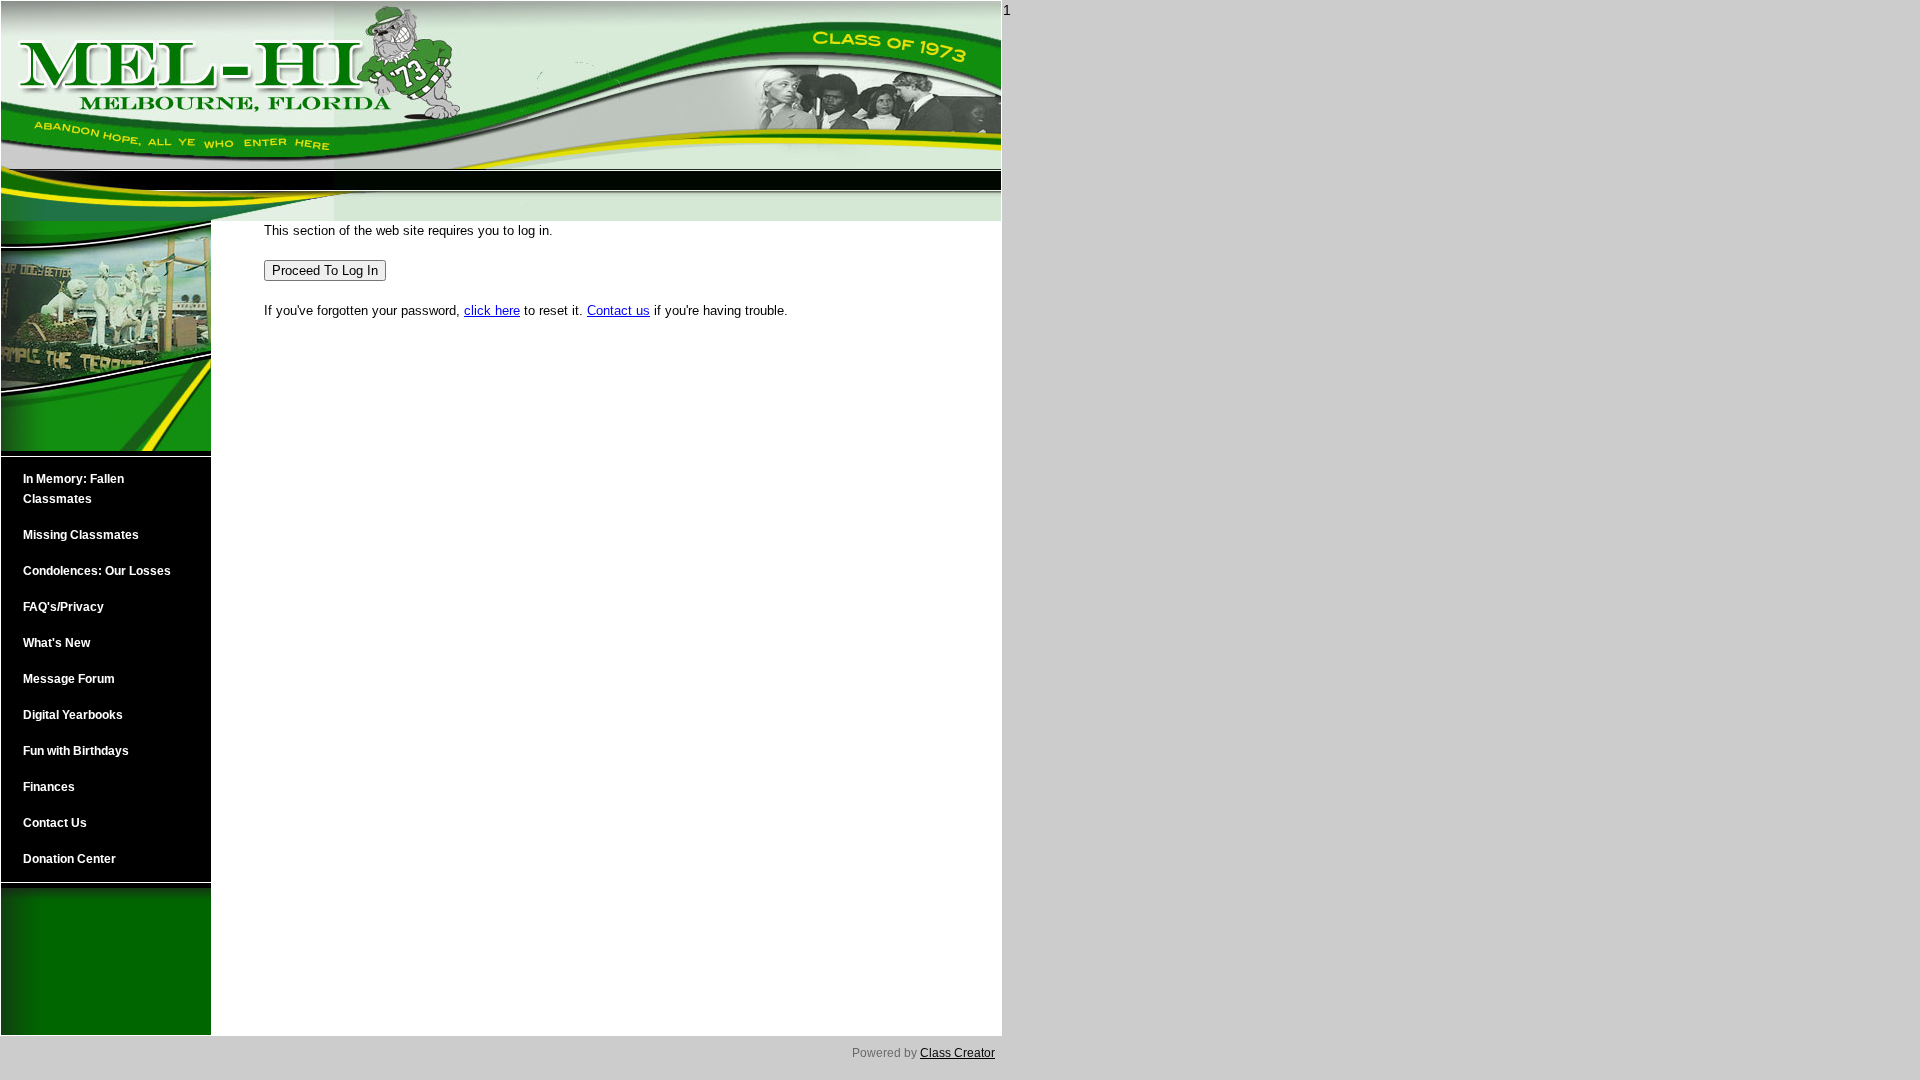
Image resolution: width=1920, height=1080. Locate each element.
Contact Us (55, 823)
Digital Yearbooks (73, 715)
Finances (49, 787)
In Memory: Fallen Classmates (73, 489)
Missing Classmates (81, 535)
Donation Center (69, 859)
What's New (56, 643)
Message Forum (69, 679)
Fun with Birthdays (76, 751)
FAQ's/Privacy (63, 607)
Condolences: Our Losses (97, 571)
